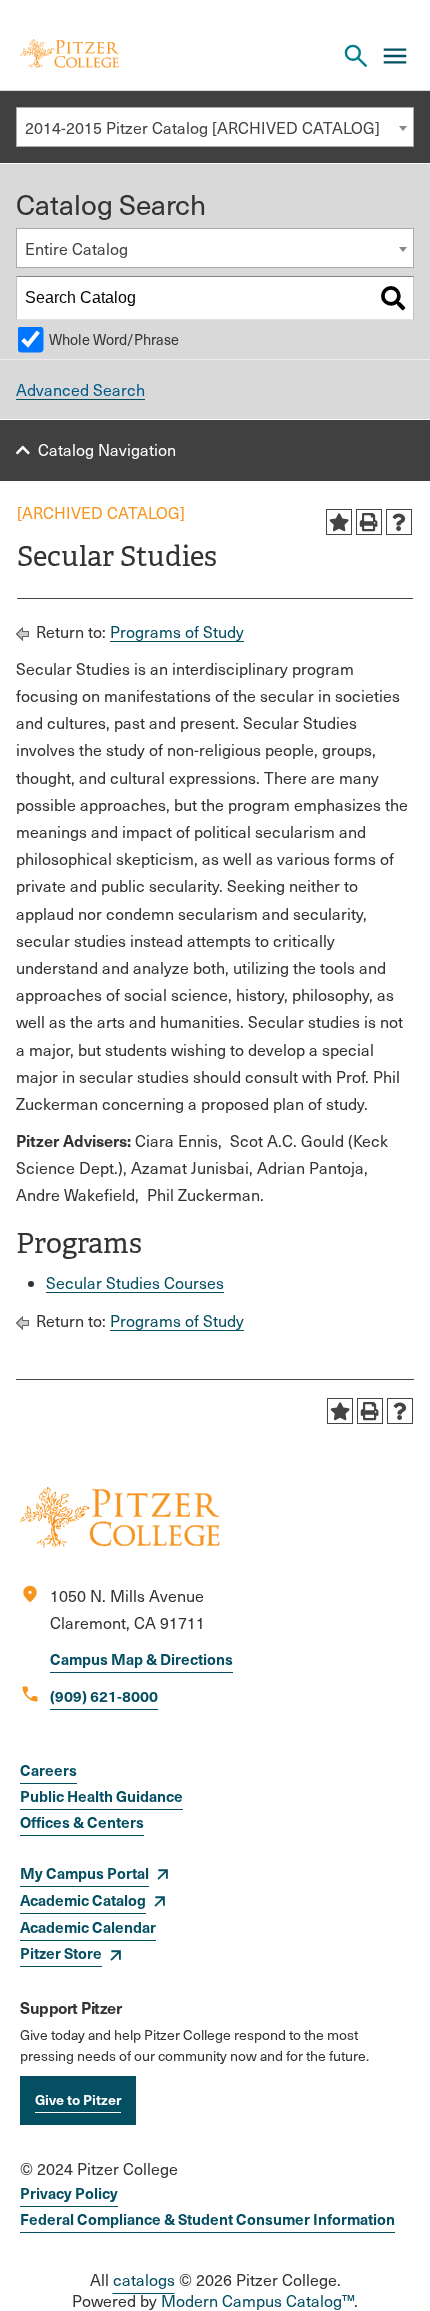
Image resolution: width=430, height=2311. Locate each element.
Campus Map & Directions (141, 1658)
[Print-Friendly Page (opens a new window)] (369, 522)
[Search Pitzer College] (356, 56)
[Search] (393, 298)
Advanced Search (80, 389)
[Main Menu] (395, 56)
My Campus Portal (84, 1872)
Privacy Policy (69, 2192)
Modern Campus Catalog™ (257, 2300)
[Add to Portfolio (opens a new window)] (339, 522)
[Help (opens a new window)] (399, 522)
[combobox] (215, 127)
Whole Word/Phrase (114, 339)
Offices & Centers (82, 1821)
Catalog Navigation (107, 449)
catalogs (144, 2279)
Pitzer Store (61, 1952)
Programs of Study (177, 631)
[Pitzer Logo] (69, 55)
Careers (48, 1769)
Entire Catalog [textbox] (76, 248)
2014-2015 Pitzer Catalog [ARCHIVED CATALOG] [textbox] (202, 127)
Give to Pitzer (78, 2099)
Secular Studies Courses (135, 1282)
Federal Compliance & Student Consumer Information (207, 2218)
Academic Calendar (88, 1926)
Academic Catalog (83, 1899)
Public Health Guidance (101, 1795)
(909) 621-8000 (104, 1695)
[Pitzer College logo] (120, 1541)
